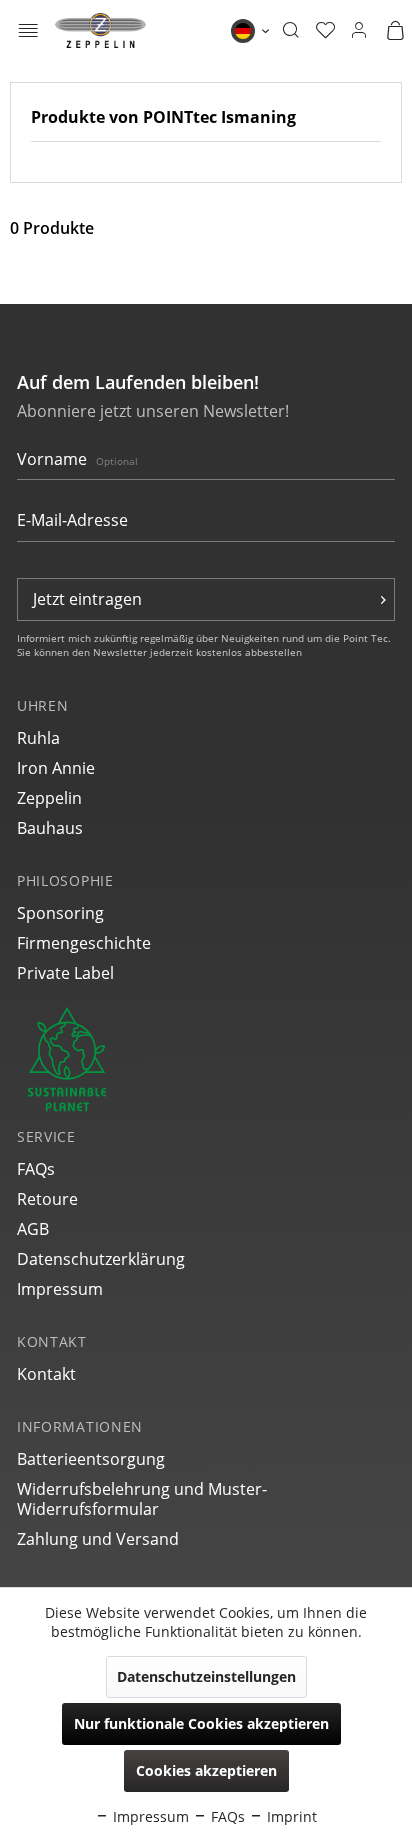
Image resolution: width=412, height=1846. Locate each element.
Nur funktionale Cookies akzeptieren (201, 1723)
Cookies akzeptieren (206, 1770)
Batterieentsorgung (91, 1459)
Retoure (47, 1199)
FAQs (36, 1169)
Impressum (60, 1289)
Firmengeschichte (84, 943)
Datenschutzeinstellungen (206, 1676)
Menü (28, 32)
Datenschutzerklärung (101, 1259)
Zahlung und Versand (98, 1539)
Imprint (290, 1816)
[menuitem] (28, 30)
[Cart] (395, 31)
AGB (33, 1229)
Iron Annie (56, 768)
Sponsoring (60, 913)
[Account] (359, 31)
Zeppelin (49, 798)
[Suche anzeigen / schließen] (290, 31)
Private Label (65, 973)
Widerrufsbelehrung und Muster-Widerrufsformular (142, 1499)
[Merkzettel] (325, 31)
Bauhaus (50, 828)
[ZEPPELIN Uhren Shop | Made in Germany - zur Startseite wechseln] (100, 30)
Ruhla (38, 738)
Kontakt (46, 1374)
